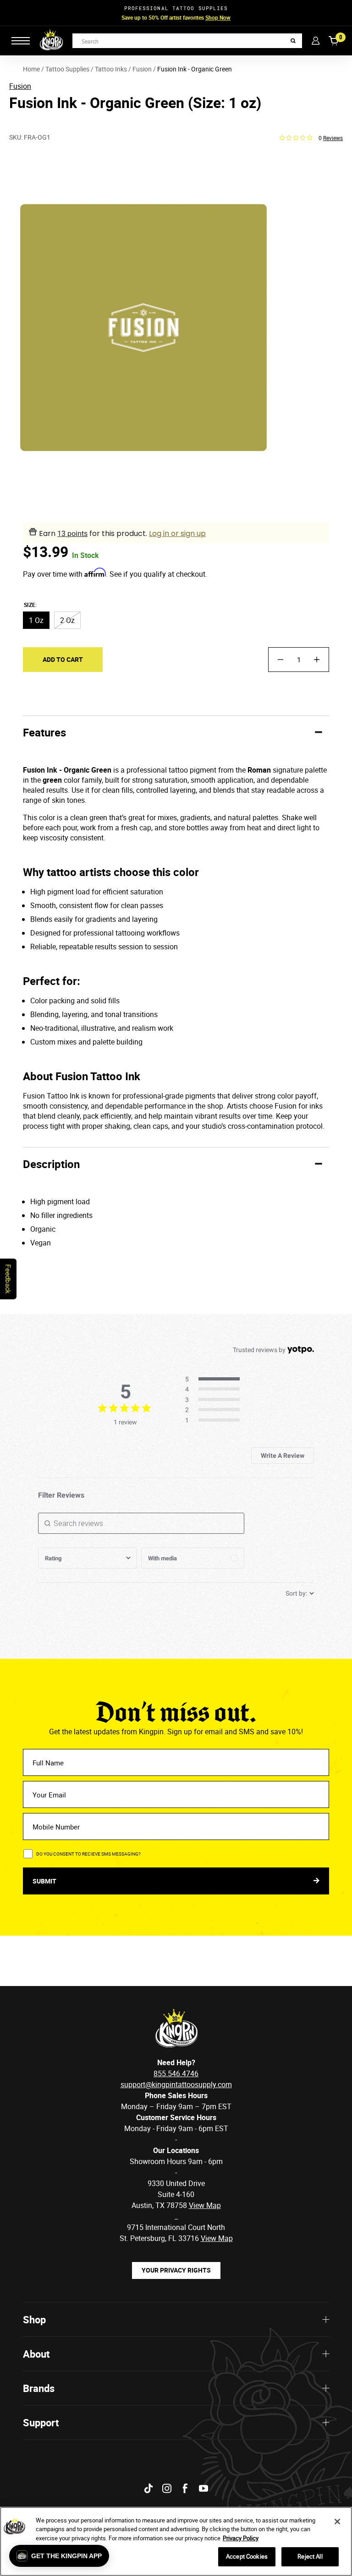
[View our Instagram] (167, 2488)
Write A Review (283, 1456)
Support (41, 2422)
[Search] (293, 41)
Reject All (310, 2556)
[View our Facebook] (185, 2488)
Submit (45, 1881)
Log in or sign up (177, 533)
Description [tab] (51, 1164)
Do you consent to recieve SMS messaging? (88, 1854)
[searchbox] (141, 1523)
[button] (59, 2556)
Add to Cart (63, 659)
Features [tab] (44, 732)
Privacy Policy (241, 2538)
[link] (215, 1421)
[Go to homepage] (51, 41)
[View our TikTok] (148, 2488)
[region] (176, 2541)
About (36, 2354)
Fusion (20, 86)
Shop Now (218, 17)
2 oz (67, 620)
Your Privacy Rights (176, 2270)
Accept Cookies (247, 2556)
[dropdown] (88, 1558)
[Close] (337, 2522)
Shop (34, 2319)
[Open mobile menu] (21, 41)
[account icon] (316, 41)
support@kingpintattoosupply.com (176, 2084)
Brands (39, 2388)
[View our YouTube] (203, 2488)
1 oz (36, 620)
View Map (217, 2238)
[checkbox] (193, 1558)
